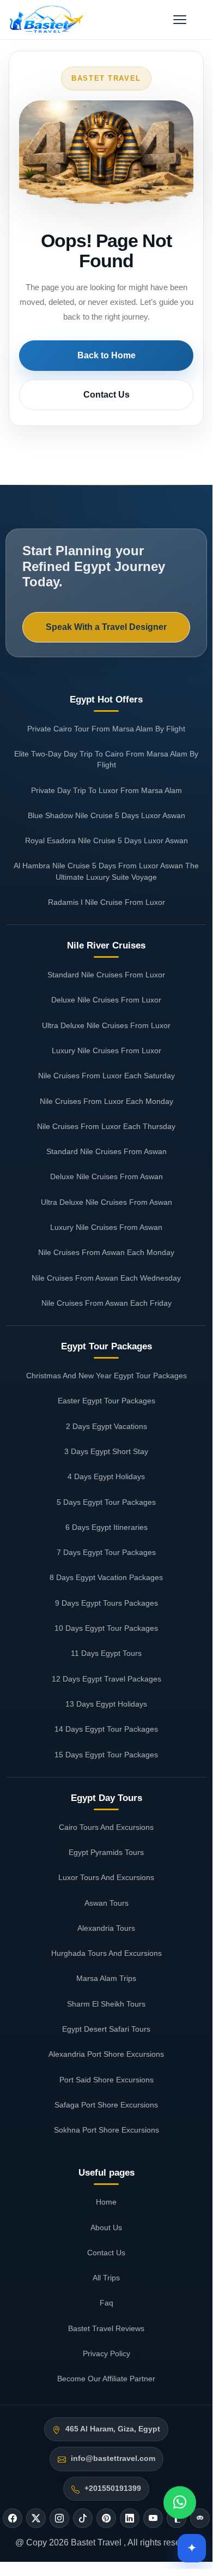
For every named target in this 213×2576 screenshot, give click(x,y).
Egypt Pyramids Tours (106, 1852)
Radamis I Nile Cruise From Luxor (107, 902)
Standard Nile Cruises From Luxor (106, 975)
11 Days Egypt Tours (106, 1653)
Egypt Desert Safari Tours (106, 2029)
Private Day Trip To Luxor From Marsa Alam (107, 790)
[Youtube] (153, 2518)
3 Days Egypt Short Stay (106, 1451)
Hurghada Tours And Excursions (107, 1953)
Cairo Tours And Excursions (106, 1827)
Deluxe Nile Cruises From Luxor (106, 1000)
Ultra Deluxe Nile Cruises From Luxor (106, 1025)
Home (106, 2202)
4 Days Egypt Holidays (106, 1476)
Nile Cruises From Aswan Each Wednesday (106, 1278)
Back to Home (107, 355)
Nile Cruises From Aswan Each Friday (107, 1303)
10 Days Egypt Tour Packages (106, 1628)
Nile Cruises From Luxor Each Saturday (107, 1076)
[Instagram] (59, 2518)
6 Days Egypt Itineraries (107, 1527)
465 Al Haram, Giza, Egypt (113, 2429)
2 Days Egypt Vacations (107, 1426)
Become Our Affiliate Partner (106, 2379)
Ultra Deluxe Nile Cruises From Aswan (107, 1202)
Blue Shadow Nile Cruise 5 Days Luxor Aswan (107, 815)
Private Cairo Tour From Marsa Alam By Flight (106, 729)
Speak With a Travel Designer (106, 627)
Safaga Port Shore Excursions (106, 2105)
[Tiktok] (83, 2518)
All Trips (106, 2278)
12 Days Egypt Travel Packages (107, 1679)
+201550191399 (113, 2488)
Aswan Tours (107, 1903)
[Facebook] (13, 2518)
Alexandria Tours (106, 1928)
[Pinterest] (106, 2518)
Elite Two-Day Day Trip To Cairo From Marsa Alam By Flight (106, 759)
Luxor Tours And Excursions (106, 1877)
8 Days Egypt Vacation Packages (106, 1577)
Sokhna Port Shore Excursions (107, 2130)
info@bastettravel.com (113, 2458)
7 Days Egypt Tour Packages (106, 1552)
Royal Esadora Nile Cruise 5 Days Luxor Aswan (107, 840)
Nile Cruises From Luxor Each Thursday (106, 1126)
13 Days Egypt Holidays (106, 1704)
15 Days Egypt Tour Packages (106, 1755)
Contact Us (107, 395)
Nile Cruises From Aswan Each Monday (106, 1252)
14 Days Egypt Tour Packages (106, 1729)
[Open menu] (180, 20)
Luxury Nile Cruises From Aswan (106, 1227)
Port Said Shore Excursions (107, 2080)
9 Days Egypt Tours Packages (107, 1603)
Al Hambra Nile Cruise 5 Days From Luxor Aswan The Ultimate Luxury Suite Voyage (106, 871)
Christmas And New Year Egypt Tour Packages (107, 1376)
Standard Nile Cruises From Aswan (107, 1151)
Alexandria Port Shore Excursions (106, 2054)
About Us (106, 2227)
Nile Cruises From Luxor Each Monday (107, 1101)
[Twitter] (36, 2518)
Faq (107, 2303)
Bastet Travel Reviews (106, 2328)
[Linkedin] (130, 2518)
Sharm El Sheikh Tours (106, 2004)
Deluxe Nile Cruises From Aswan (107, 1176)
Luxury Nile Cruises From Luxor (107, 1050)
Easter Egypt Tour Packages (107, 1401)
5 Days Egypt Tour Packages (106, 1502)
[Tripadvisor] (200, 2518)
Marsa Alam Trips (106, 1978)
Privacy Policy (107, 2353)
